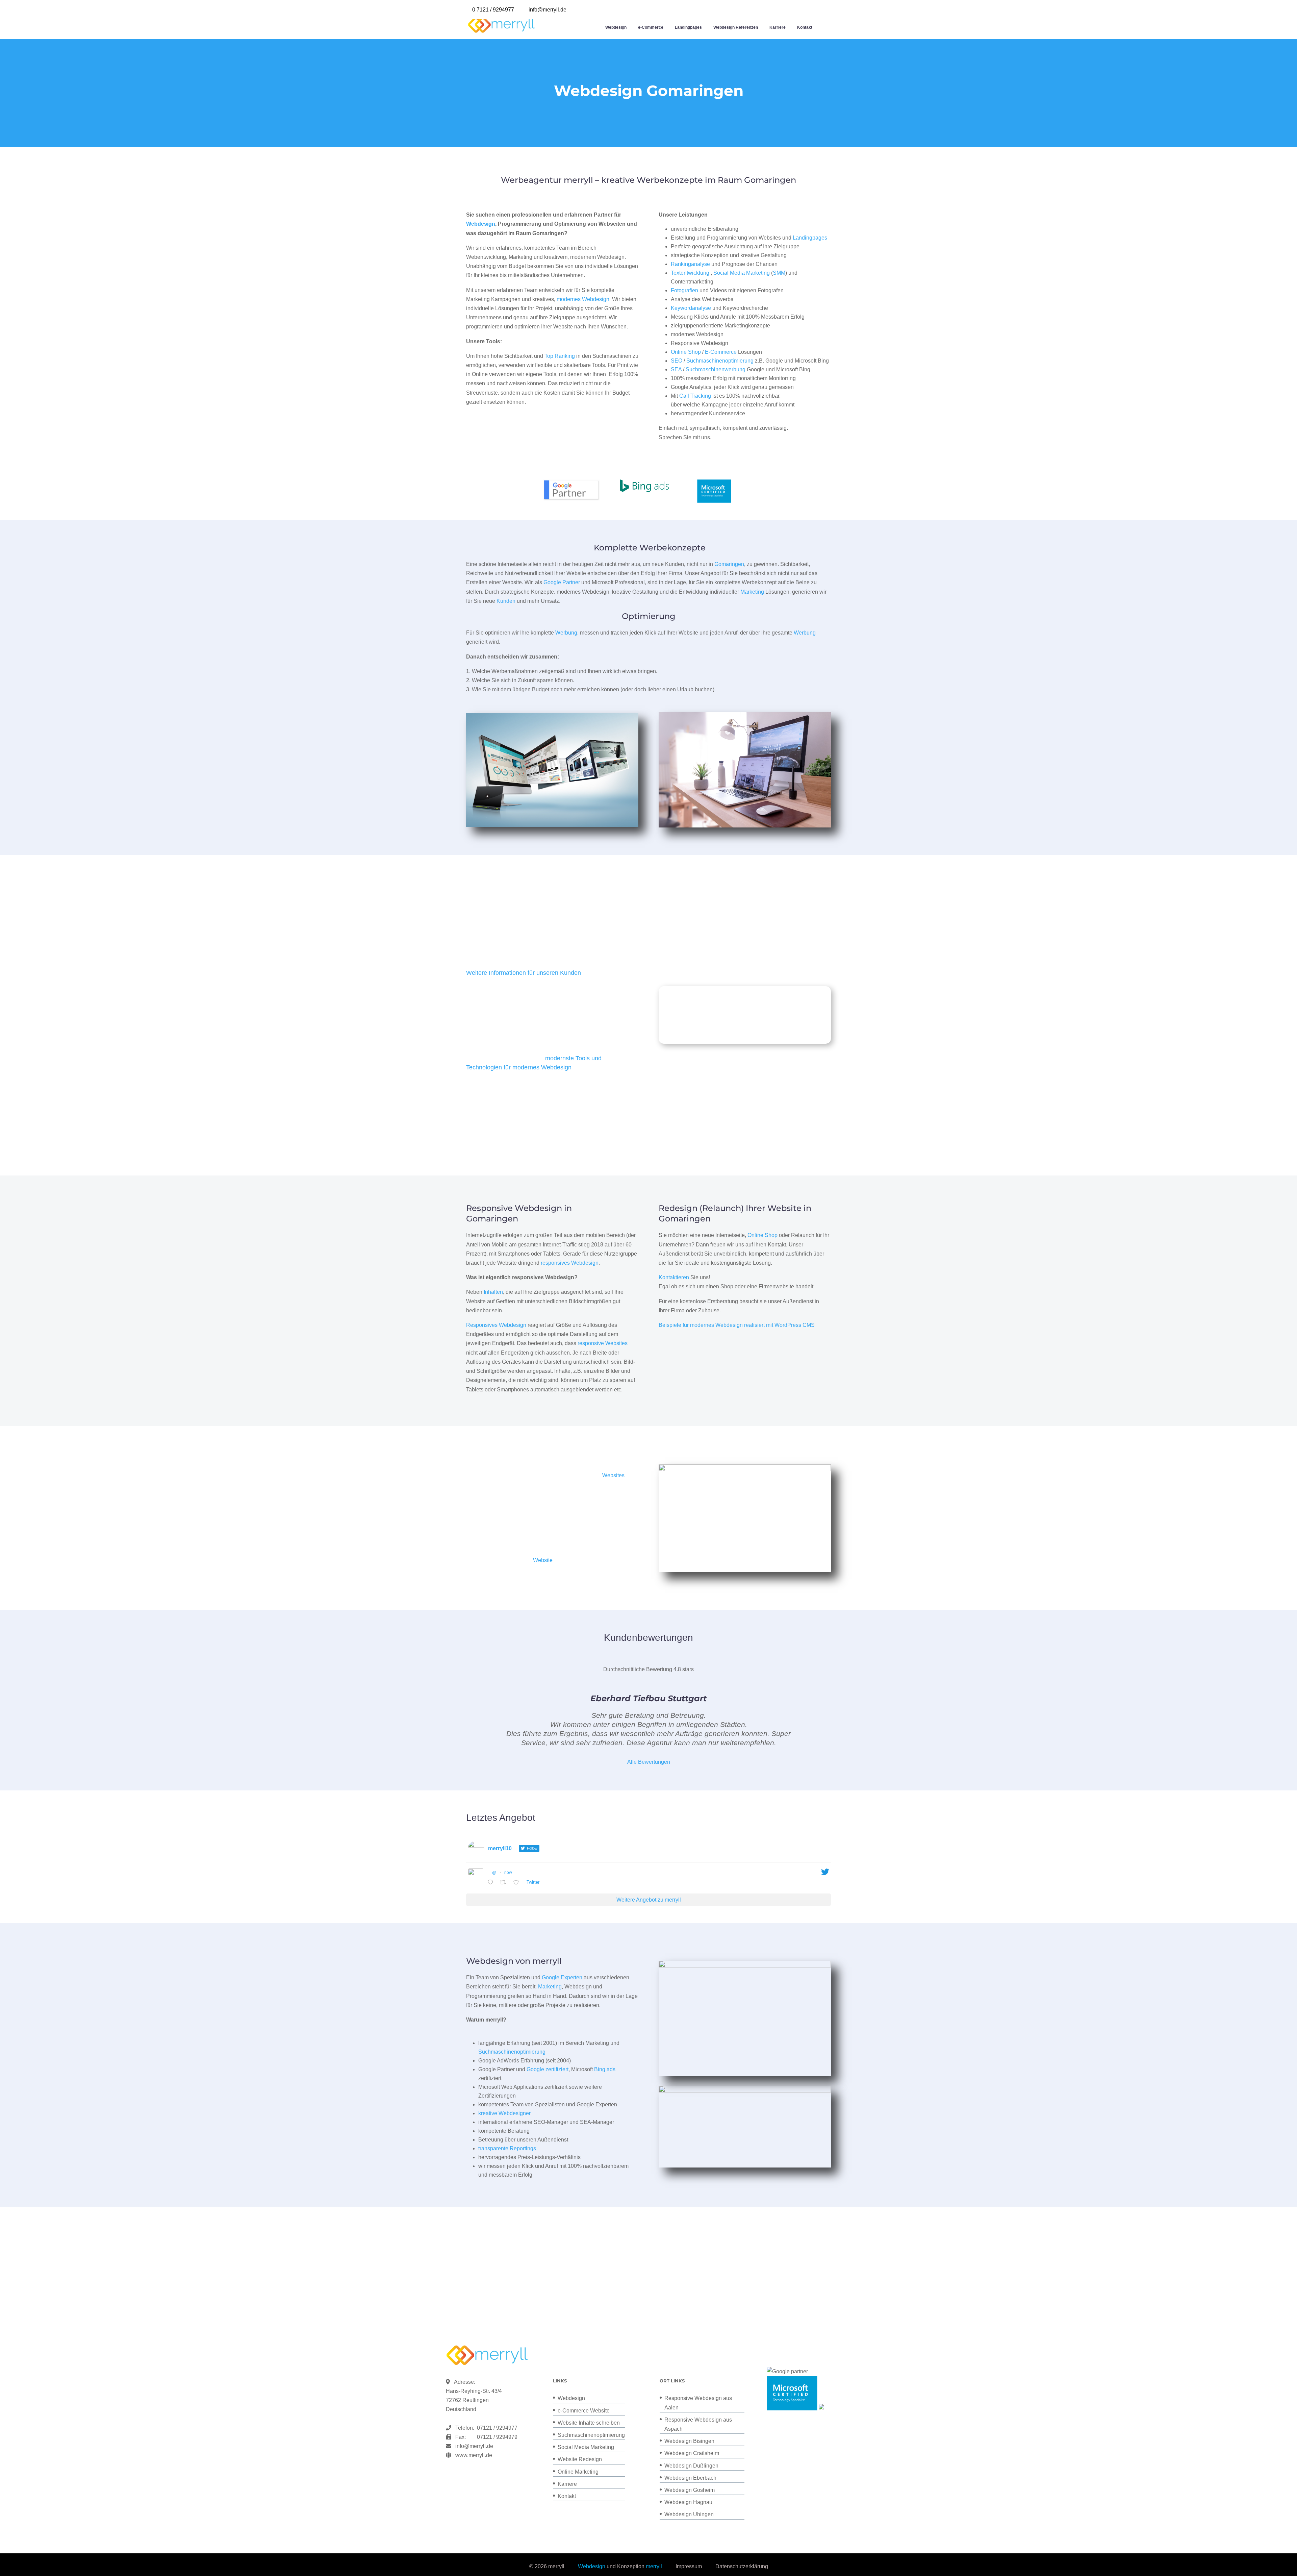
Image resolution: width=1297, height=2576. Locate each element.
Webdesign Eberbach (690, 2478)
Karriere (778, 27)
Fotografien (684, 290)
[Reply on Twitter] (492, 1883)
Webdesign (616, 27)
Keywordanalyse (691, 308)
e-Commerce (651, 27)
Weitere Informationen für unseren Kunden (524, 973)
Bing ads (605, 2069)
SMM (779, 273)
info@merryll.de (474, 2446)
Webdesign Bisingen (689, 2441)
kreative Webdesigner (504, 2113)
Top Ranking (560, 356)
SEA (676, 369)
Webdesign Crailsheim (692, 2453)
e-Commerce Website (584, 2411)
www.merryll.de (474, 2455)
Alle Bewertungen (649, 1762)
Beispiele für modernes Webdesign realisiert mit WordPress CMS (737, 1325)
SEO (677, 361)
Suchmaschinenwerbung (716, 369)
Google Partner (562, 582)
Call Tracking (695, 396)
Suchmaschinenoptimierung (720, 361)
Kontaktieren (674, 1277)
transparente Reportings (507, 2148)
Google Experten (562, 1977)
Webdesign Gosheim (690, 2490)
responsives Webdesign (570, 1263)
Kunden (506, 601)
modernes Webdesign (583, 299)
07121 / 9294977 (496, 2428)
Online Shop (686, 352)
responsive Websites (603, 1343)
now (508, 1873)
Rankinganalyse (690, 264)
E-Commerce (721, 352)
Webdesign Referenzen (736, 27)
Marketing (752, 592)
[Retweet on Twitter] (505, 1883)
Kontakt (805, 27)
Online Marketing (578, 2472)
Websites (613, 1475)
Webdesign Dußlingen (691, 2466)
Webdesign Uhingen (689, 2514)
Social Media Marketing (742, 273)
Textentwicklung (690, 273)
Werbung (566, 633)
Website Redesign (580, 2459)
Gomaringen (729, 564)
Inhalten (493, 1292)
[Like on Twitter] (518, 1883)
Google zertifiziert (548, 2069)
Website (543, 1560)
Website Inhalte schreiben (589, 2423)
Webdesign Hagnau (688, 2502)
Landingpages (688, 27)
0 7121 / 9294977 (493, 10)
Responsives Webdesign (496, 1325)
